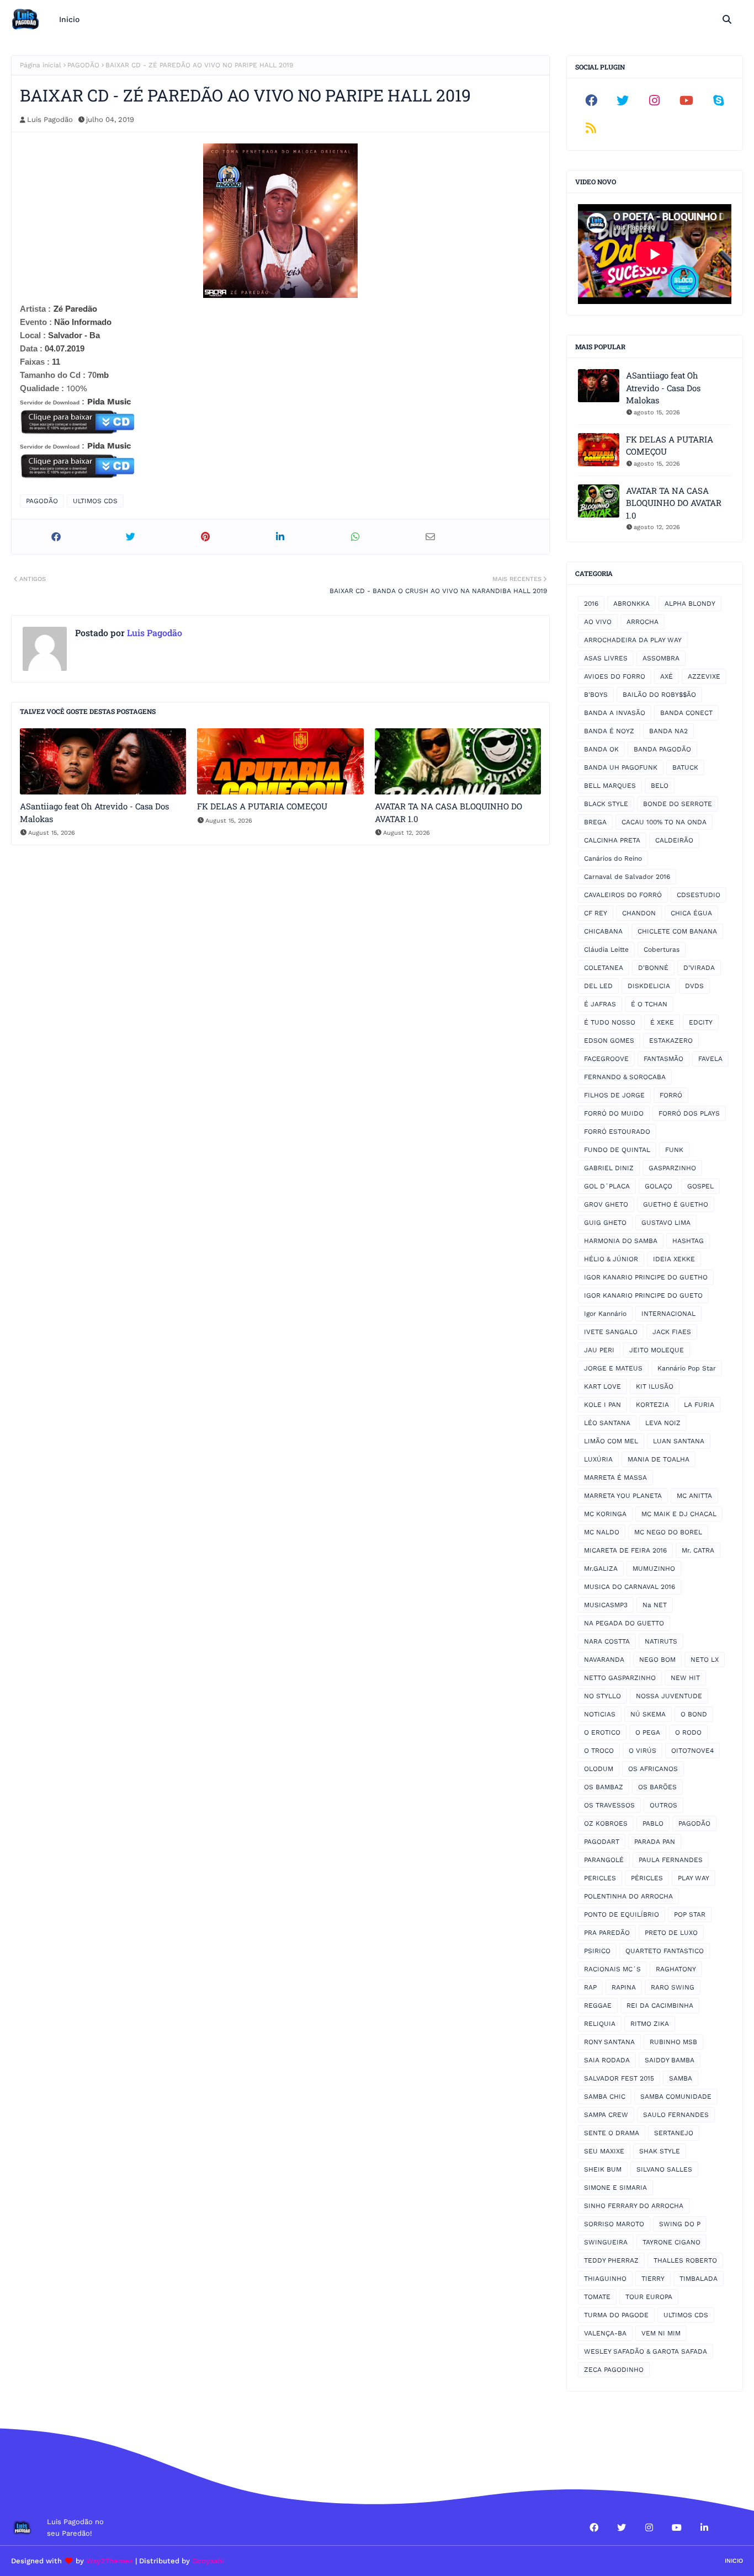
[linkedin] (704, 2527)
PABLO (653, 1823)
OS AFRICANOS (653, 1769)
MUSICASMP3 (606, 1605)
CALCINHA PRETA (612, 840)
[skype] (718, 100)
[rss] (591, 128)
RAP (590, 1987)
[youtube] (687, 100)
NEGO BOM (657, 1660)
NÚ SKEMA (648, 1714)
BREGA (595, 822)
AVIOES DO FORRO (615, 676)
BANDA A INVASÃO (615, 713)
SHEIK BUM (603, 2169)
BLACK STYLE (606, 804)
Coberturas (662, 950)
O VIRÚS (643, 1751)
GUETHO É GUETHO (676, 1204)
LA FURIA (699, 1405)
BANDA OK (601, 749)
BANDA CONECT (686, 713)
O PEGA (648, 1732)
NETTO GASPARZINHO (620, 1678)
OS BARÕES (657, 1787)
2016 (591, 604)
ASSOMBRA (661, 658)
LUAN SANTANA (679, 1441)
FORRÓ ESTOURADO (617, 1132)
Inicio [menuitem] (69, 19)
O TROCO (599, 1751)
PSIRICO (597, 1951)
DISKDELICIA (649, 986)
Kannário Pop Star (687, 1368)
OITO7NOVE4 (692, 1751)
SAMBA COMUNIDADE (676, 2097)
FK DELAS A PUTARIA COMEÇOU (262, 806)
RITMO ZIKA (650, 2024)
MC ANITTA (694, 1496)
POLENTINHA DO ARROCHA (628, 1896)
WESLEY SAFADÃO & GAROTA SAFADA (646, 2351)
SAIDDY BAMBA (670, 2060)
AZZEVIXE (704, 676)
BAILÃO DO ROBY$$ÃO (659, 695)
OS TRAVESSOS (609, 1805)
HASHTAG (688, 1241)
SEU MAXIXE (604, 2151)
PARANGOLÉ (604, 1860)
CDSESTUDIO (699, 895)
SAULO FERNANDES (676, 2115)
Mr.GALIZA (601, 1569)
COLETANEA (604, 968)
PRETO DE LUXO (671, 1933)
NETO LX (705, 1660)
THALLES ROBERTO (685, 2260)
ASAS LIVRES (606, 658)
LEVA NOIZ (663, 1423)
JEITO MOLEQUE (657, 1350)
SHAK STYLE (660, 2151)
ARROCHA (643, 622)
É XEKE (662, 1022)
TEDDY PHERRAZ (611, 2260)
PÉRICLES (647, 1878)
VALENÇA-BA (605, 2333)
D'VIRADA (699, 968)
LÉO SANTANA (607, 1423)
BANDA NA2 (668, 731)
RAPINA (624, 1987)
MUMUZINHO (654, 1569)
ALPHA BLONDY (690, 604)
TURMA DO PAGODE (616, 2315)
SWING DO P (680, 2224)
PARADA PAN (655, 1842)
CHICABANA (603, 931)
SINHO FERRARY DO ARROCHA (634, 2206)
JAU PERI (599, 1350)
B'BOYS (596, 695)
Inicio (734, 2561)
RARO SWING (673, 1987)
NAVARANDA (604, 1660)
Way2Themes (110, 2561)
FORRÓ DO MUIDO (614, 1113)
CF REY (596, 913)
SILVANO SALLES (664, 2169)
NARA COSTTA (607, 1641)
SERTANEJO (674, 2133)
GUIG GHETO (605, 1223)
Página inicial (41, 65)
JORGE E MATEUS (613, 1368)
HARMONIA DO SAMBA (621, 1241)
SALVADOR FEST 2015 (619, 2078)
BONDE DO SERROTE (678, 804)
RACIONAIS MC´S (612, 1969)
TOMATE (597, 2297)
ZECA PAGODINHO (614, 2370)
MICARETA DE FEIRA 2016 (625, 1550)
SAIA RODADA (607, 2060)
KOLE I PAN (602, 1405)
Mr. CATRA (698, 1550)
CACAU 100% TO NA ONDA (664, 822)
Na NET (655, 1605)
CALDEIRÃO (674, 840)
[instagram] (655, 100)
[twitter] (623, 100)
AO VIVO (598, 622)
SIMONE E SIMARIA (615, 2188)
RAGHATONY (676, 1969)
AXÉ (667, 676)
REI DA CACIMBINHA (660, 2006)
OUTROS (663, 1805)
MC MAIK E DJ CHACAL (679, 1514)
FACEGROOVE (606, 1059)
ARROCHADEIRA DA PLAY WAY (633, 640)
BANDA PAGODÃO (662, 749)
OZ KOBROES (606, 1823)
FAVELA (710, 1059)
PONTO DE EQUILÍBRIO (622, 1914)
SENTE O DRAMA (612, 2133)
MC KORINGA (605, 1514)
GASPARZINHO (672, 1168)
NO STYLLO (602, 1696)
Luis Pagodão (50, 119)
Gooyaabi (208, 2561)
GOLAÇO (659, 1186)
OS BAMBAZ (604, 1787)
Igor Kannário (605, 1314)
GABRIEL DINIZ (609, 1168)
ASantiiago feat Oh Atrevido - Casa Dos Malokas (94, 812)
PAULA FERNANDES (671, 1860)
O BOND (694, 1714)
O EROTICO (602, 1732)
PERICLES (600, 1878)
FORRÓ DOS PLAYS (689, 1113)
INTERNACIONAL (668, 1314)
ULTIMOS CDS (95, 501)
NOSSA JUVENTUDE (669, 1696)
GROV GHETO (606, 1204)
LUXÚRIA (598, 1459)
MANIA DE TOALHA (659, 1459)
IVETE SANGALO (611, 1332)
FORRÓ (671, 1095)
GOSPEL (700, 1186)
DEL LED (598, 986)
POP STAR (690, 1914)
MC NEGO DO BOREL (668, 1532)
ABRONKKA (631, 604)
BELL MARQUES (610, 786)
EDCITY (701, 1022)
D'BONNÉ (653, 968)
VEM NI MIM (661, 2333)
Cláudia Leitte (606, 950)
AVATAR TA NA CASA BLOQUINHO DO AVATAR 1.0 (448, 812)
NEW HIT (685, 1678)
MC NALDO (602, 1532)
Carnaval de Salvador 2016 (627, 877)
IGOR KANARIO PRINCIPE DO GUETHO (646, 1277)
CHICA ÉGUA (691, 913)
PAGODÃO (83, 65)
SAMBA (681, 2078)
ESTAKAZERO (671, 1041)
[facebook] (591, 100)
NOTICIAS (600, 1714)
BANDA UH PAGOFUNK (621, 767)
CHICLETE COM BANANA (677, 931)
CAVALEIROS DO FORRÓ (623, 895)
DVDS (694, 986)
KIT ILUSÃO (655, 1386)
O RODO (688, 1732)
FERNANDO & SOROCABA (625, 1077)
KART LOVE (602, 1386)
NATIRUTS (661, 1641)
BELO (660, 786)
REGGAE (598, 2006)
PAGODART (602, 1842)
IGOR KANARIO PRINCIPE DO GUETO (643, 1295)
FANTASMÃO (663, 1059)
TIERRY (653, 2279)
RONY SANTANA (609, 2042)
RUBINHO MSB (673, 2042)
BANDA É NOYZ (609, 731)
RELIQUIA (600, 2024)
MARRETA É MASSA (615, 1478)
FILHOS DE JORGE (614, 1095)
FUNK (674, 1150)
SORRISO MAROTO (614, 2224)
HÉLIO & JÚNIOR (611, 1259)
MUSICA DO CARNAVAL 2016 (630, 1587)
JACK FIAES (672, 1332)
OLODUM (599, 1769)
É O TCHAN (649, 1004)
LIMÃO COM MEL (611, 1441)
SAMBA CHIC (605, 2097)
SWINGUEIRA (606, 2242)
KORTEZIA (652, 1405)
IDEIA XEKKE (674, 1259)
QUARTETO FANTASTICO (665, 1951)
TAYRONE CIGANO (671, 2242)
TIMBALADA (699, 2279)
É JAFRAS (600, 1004)
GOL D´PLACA (607, 1186)
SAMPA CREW (606, 2115)
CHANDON (639, 913)
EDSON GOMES (609, 1041)
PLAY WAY (694, 1878)
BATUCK (685, 767)
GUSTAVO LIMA (666, 1223)
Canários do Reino (613, 858)
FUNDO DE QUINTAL (617, 1150)
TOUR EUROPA (649, 2297)
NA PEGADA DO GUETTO (624, 1623)
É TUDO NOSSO (610, 1022)
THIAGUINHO (605, 2279)
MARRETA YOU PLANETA (623, 1496)
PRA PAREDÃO (607, 1933)
